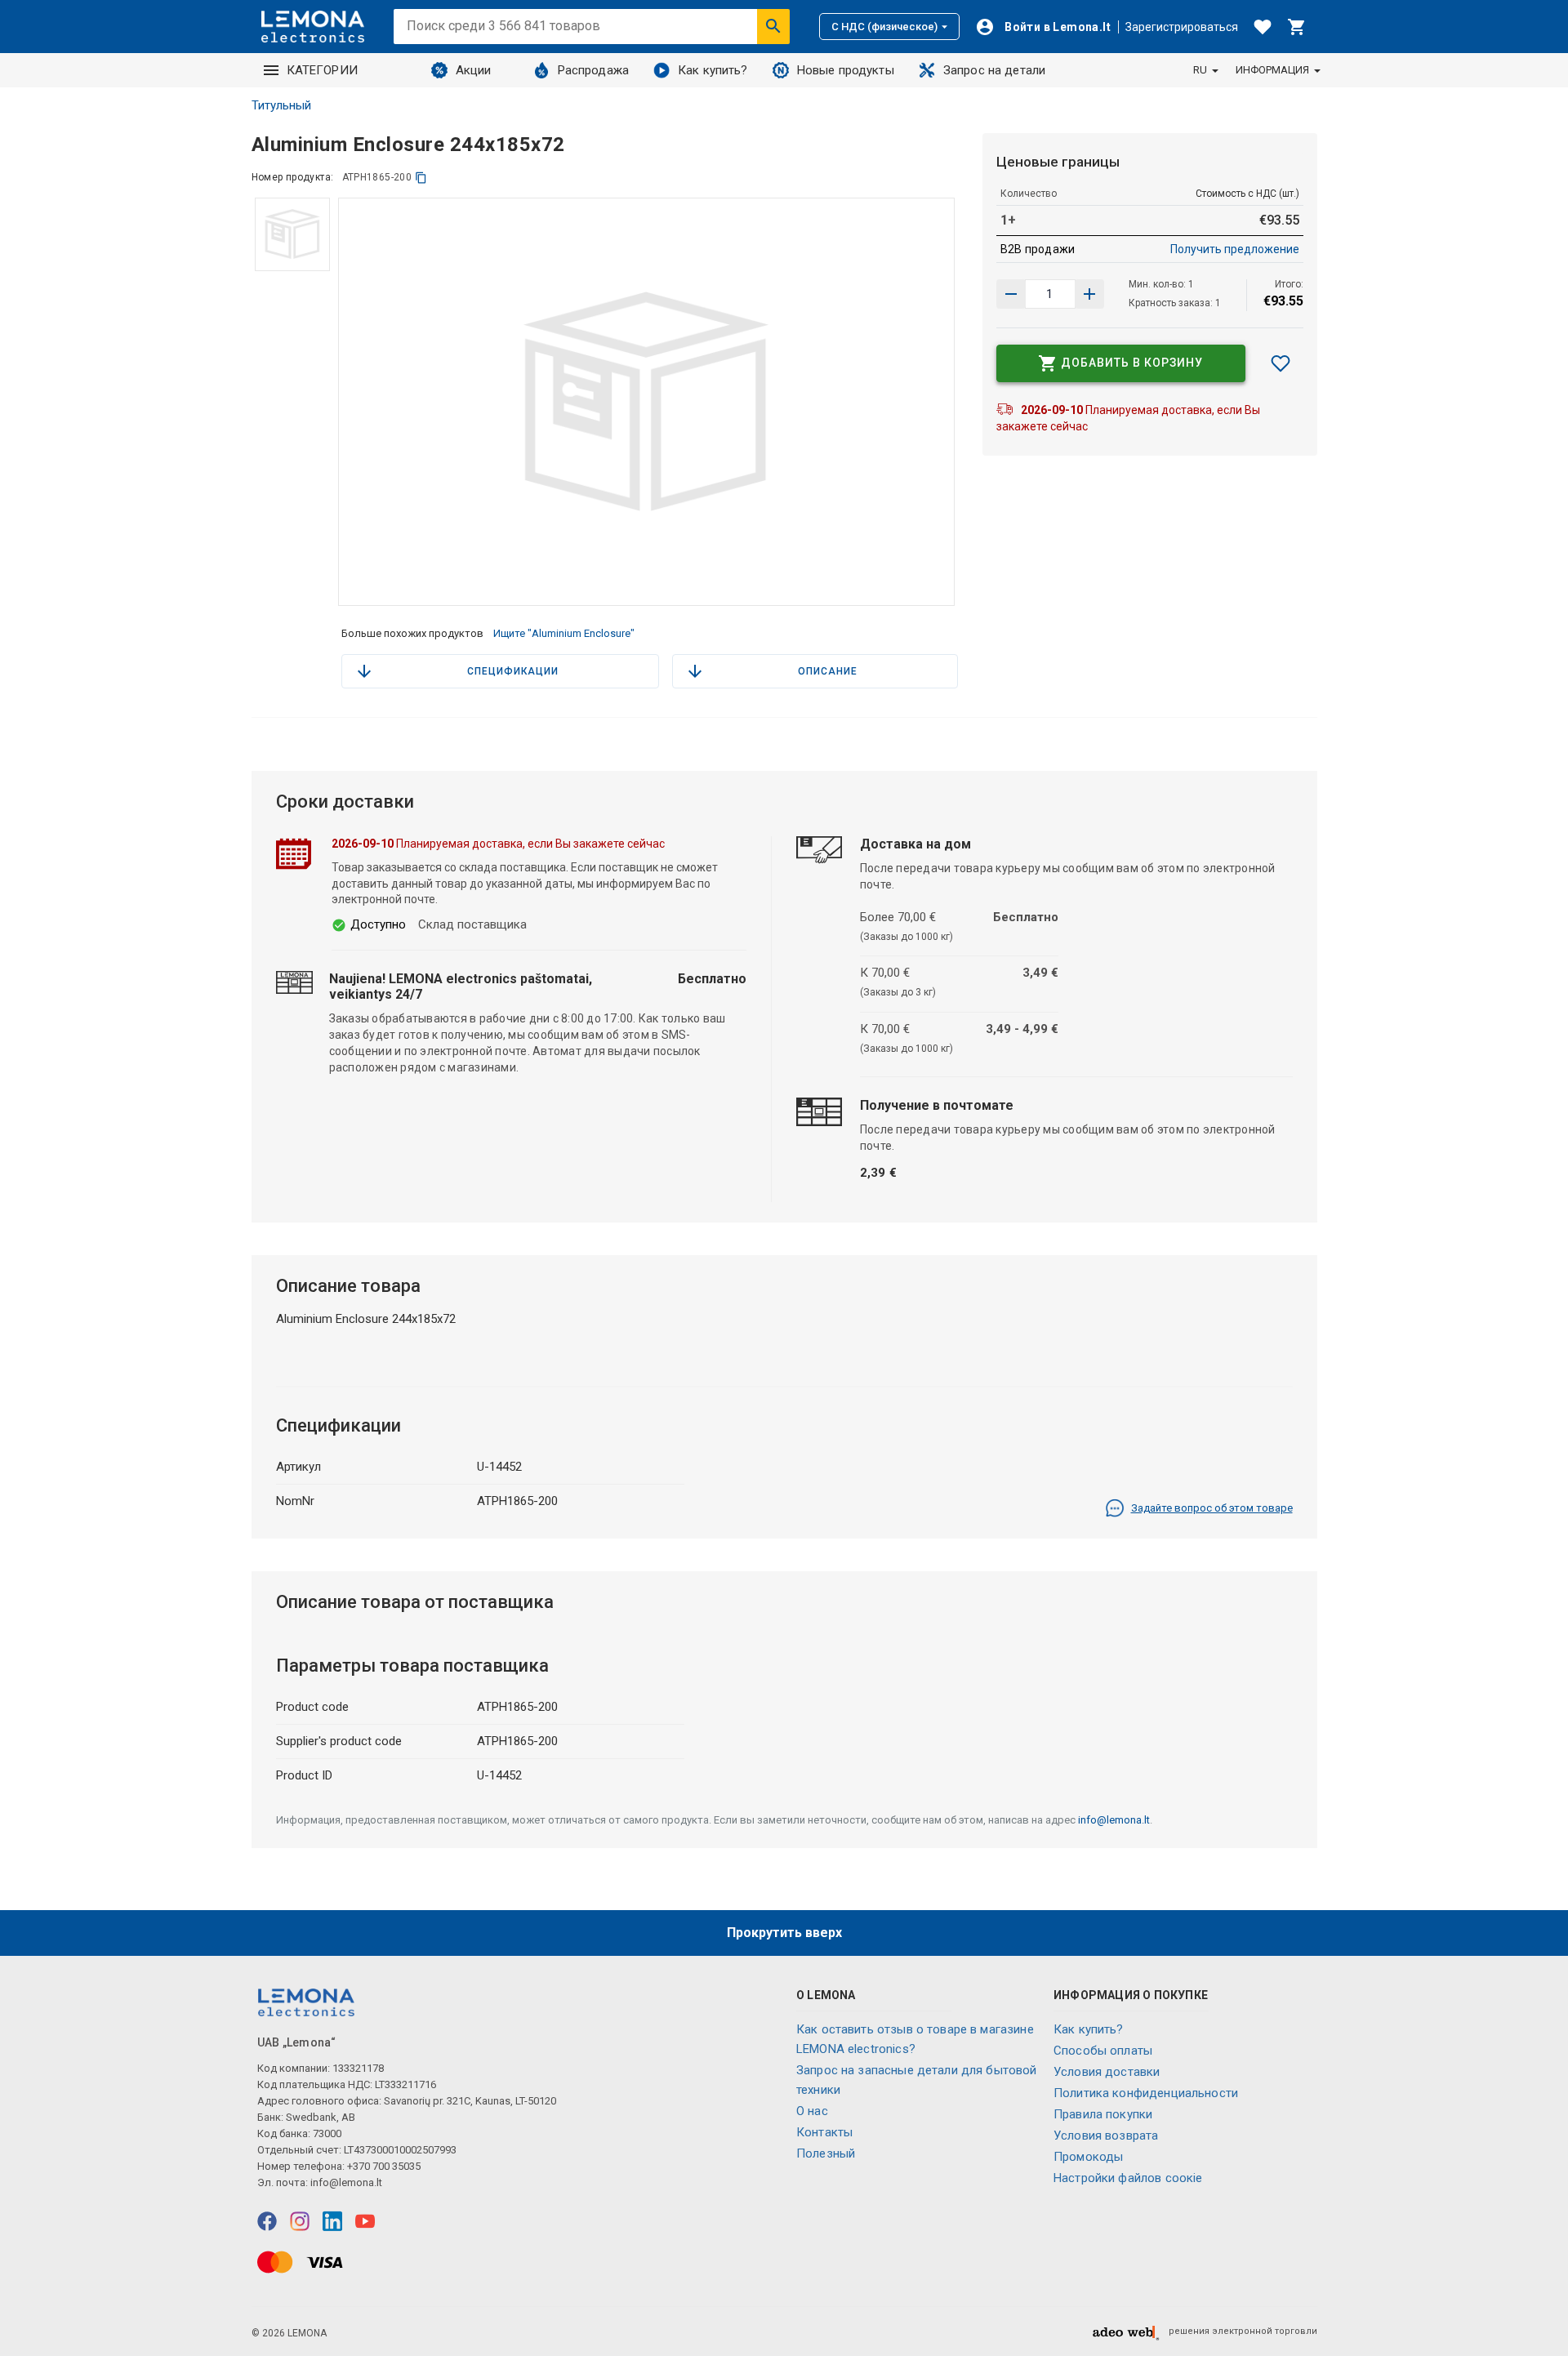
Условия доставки (1107, 2072)
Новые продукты (846, 70)
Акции (474, 70)
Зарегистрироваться (1182, 27)
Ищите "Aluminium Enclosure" (564, 633)
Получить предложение (1235, 249)
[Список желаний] (1263, 27)
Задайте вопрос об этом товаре (1212, 1508)
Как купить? (713, 70)
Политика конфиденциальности (1146, 2093)
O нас (812, 2111)
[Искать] (773, 26)
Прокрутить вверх (784, 1933)
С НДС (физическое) (884, 27)
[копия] (421, 178)
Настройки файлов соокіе (1128, 2178)
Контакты (824, 2132)
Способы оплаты (1103, 2051)
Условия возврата (1106, 2136)
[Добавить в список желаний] (1281, 363)
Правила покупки (1103, 2114)
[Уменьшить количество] (1089, 294)
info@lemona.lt (1114, 1820)
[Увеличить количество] (1011, 294)
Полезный (826, 2153)
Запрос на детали (994, 70)
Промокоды (1088, 2157)
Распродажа (594, 70)
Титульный (281, 105)
